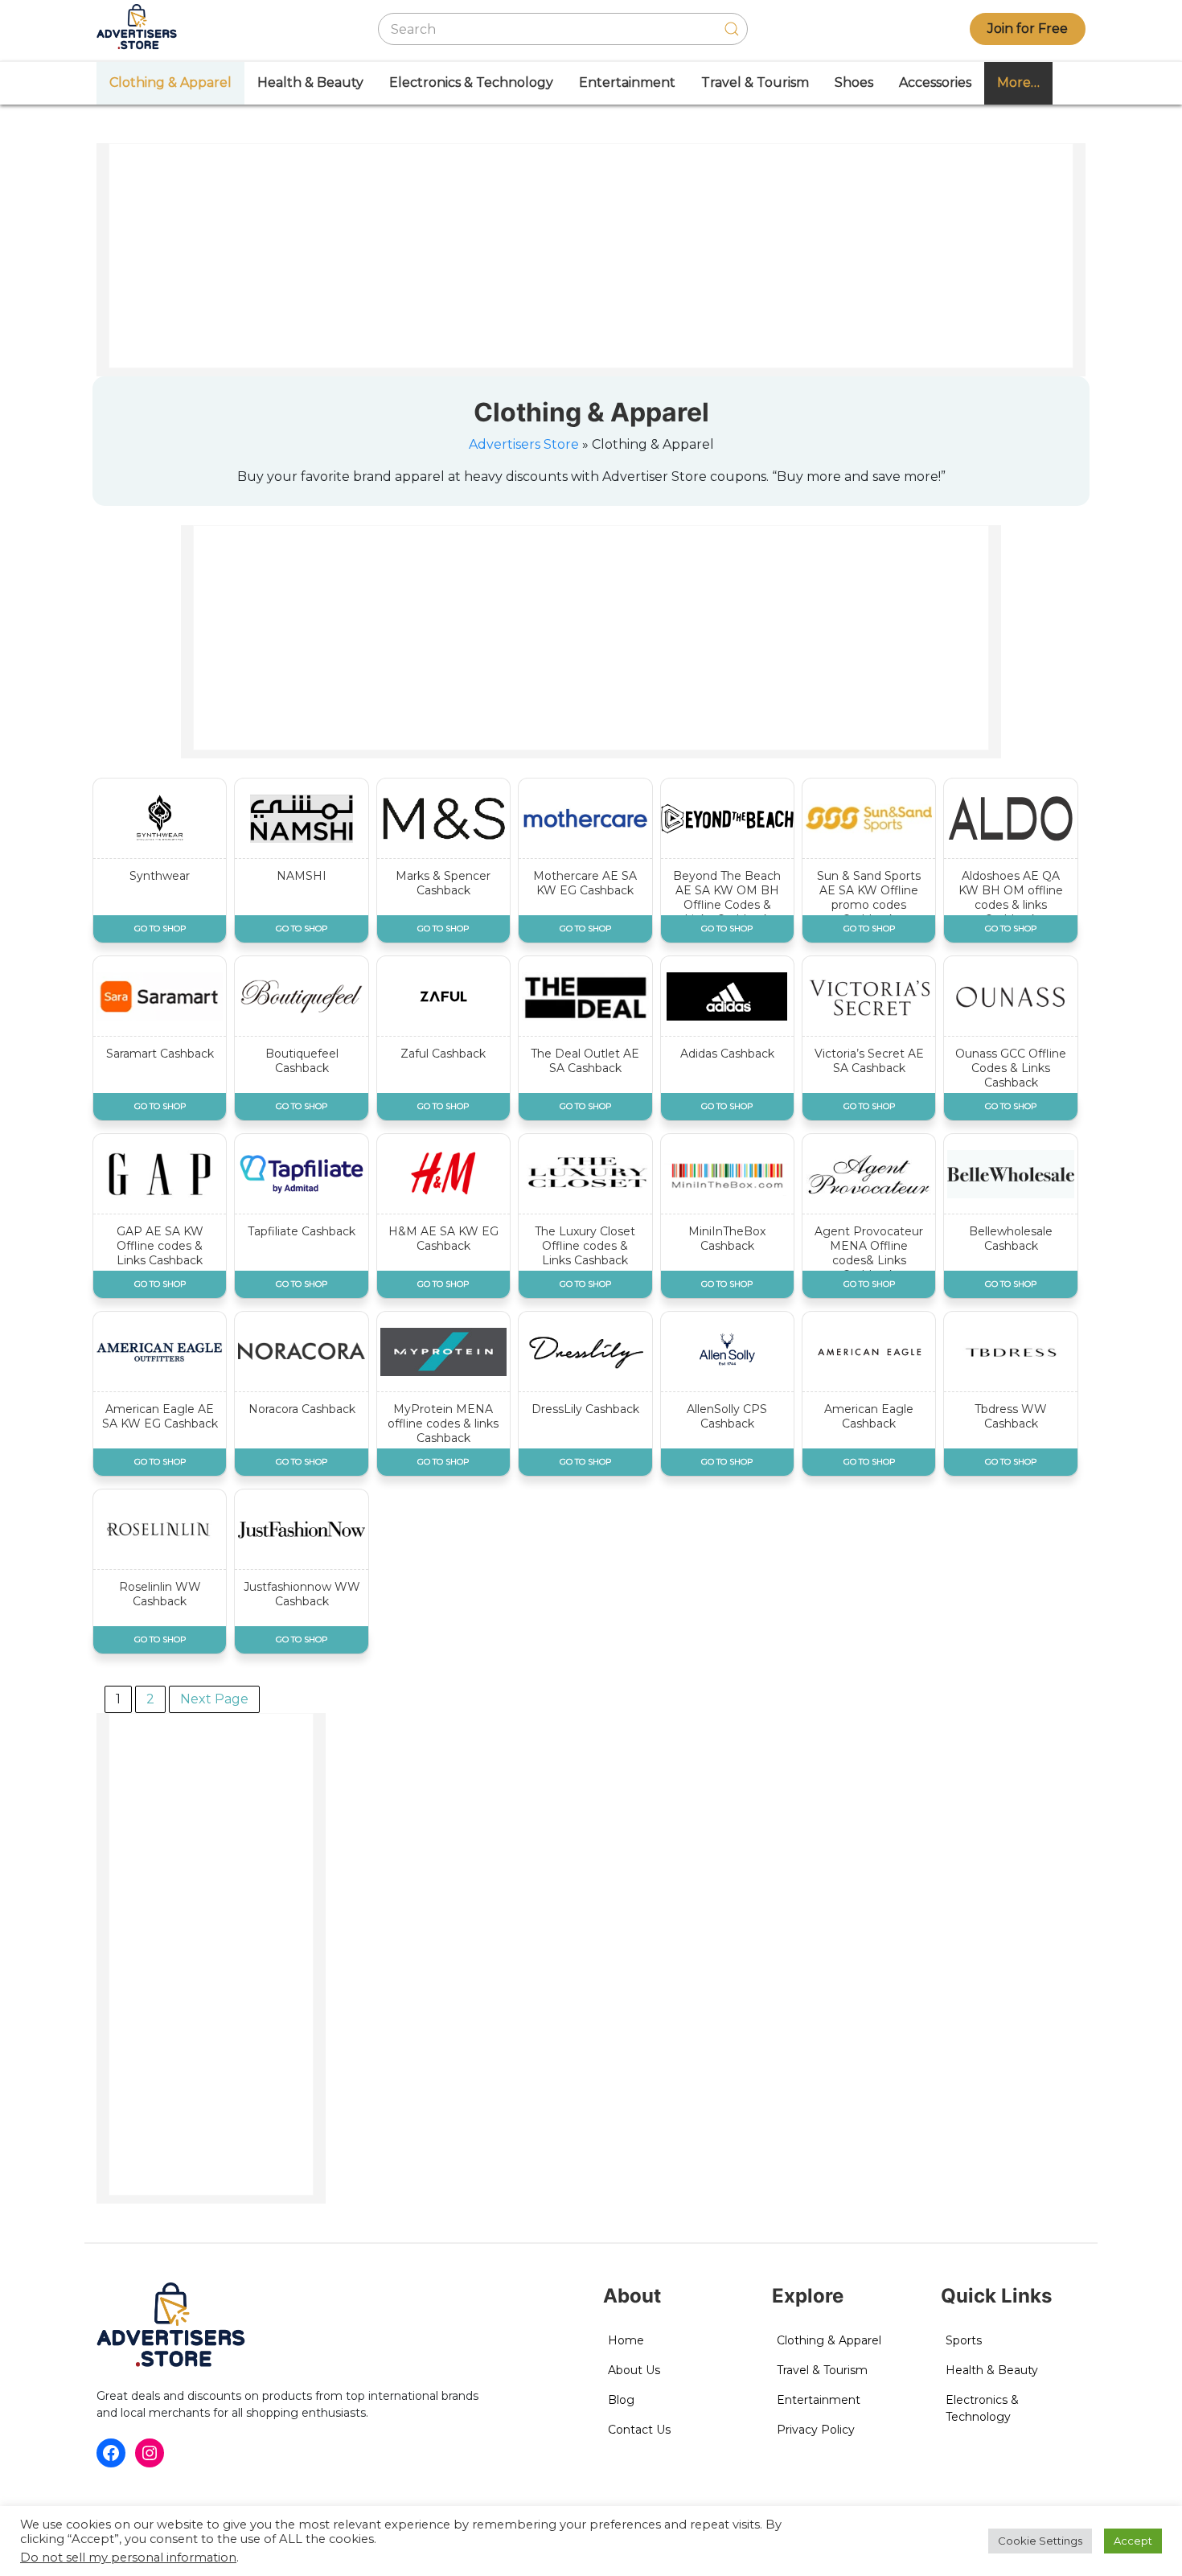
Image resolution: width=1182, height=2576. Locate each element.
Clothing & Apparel (170, 82)
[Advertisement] (592, 257)
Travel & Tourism (755, 82)
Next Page (214, 1699)
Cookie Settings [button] (1040, 2541)
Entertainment (627, 82)
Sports (964, 2340)
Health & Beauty (310, 82)
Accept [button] (1133, 2541)
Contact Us (639, 2430)
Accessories (935, 82)
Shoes (854, 82)
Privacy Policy (816, 2430)
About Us (634, 2370)
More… (1018, 82)
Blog (621, 2400)
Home (626, 2340)
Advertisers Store (524, 444)
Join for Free (1028, 29)
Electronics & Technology (471, 82)
